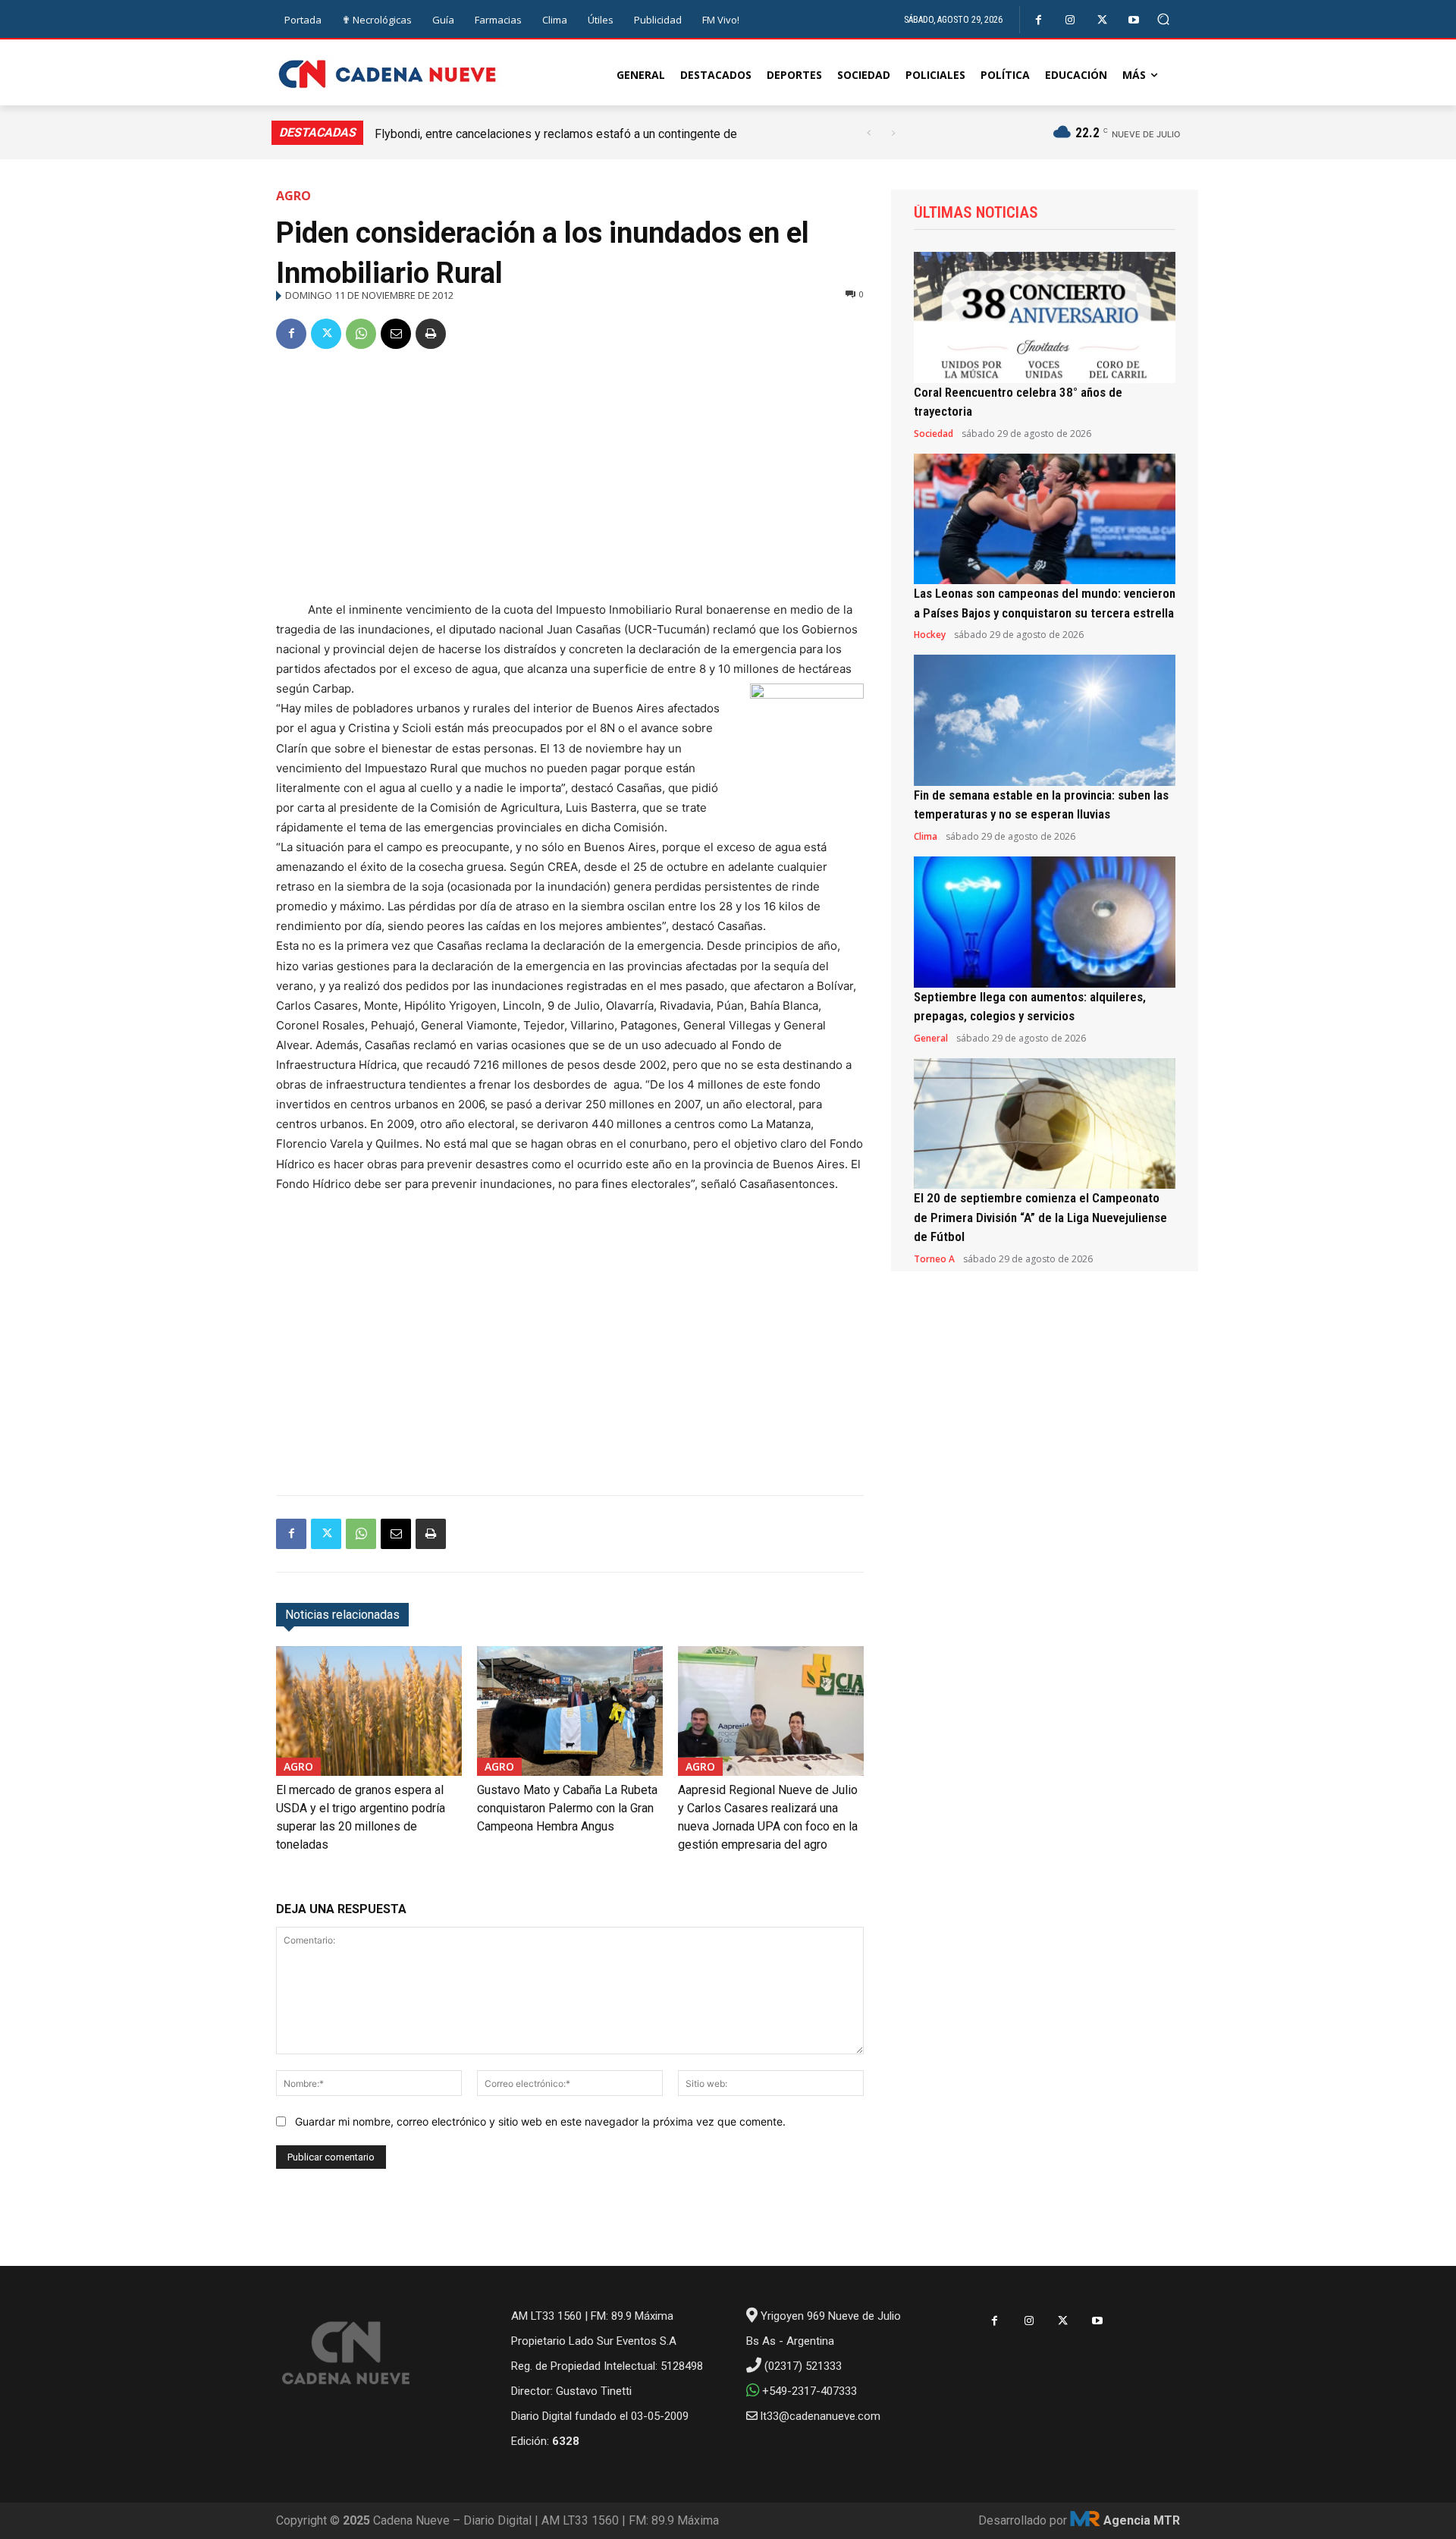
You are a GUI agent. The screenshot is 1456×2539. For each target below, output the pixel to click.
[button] (1164, 19)
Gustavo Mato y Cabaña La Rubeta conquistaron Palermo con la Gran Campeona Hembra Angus (567, 1808)
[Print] (431, 334)
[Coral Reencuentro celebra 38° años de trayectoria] (1045, 317)
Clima (926, 837)
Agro (293, 196)
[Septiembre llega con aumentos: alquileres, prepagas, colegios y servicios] (1045, 922)
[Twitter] (1102, 20)
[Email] (396, 334)
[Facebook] (1039, 20)
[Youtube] (1134, 20)
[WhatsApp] (361, 334)
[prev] (869, 133)
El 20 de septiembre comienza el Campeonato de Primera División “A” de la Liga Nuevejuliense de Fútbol (1040, 1217)
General (931, 1039)
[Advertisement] (570, 478)
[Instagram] (1070, 20)
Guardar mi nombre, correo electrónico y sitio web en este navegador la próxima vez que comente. (540, 2121)
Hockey (930, 635)
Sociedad (934, 434)
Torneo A (934, 1259)
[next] (893, 133)
